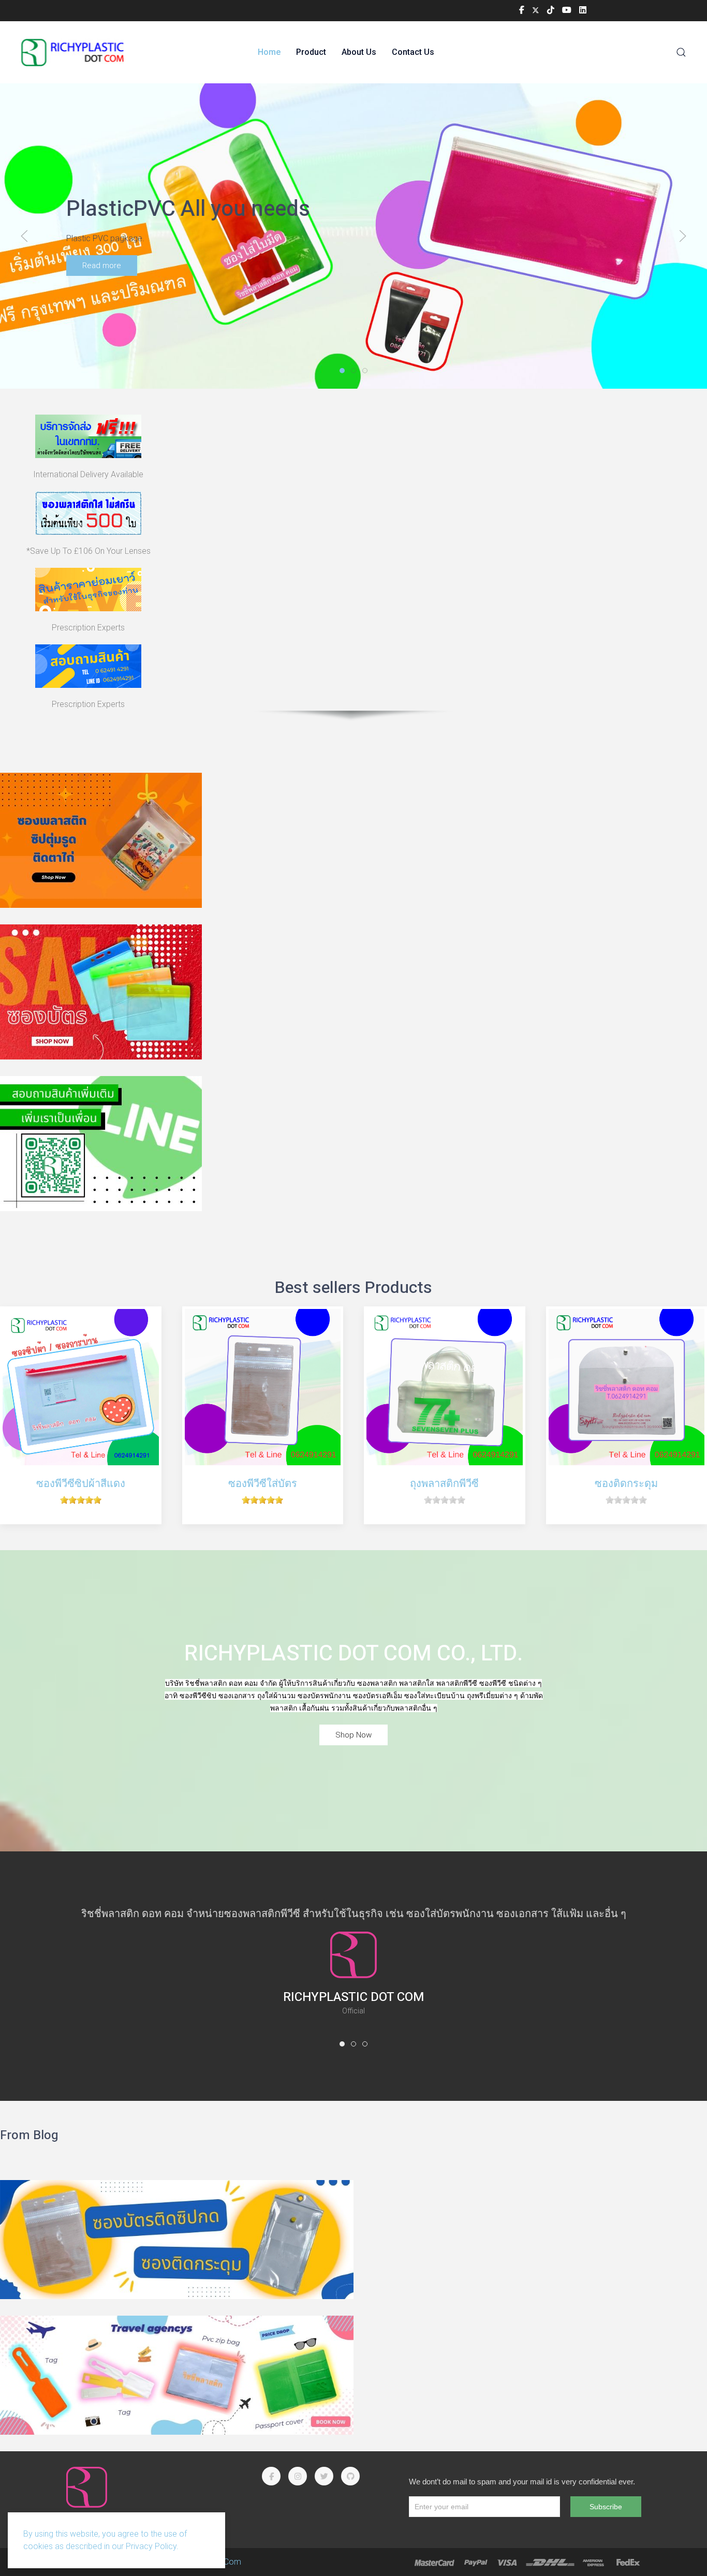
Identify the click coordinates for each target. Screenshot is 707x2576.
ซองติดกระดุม (626, 1483)
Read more (102, 266)
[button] (681, 52)
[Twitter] (536, 10)
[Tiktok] (551, 10)
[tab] (342, 371)
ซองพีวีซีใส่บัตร (263, 1483)
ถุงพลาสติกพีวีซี (444, 1483)
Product (311, 52)
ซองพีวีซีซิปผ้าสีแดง (81, 1483)
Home (269, 52)
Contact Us (413, 52)
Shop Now (353, 1735)
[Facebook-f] (522, 10)
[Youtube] (567, 10)
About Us (359, 52)
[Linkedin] (583, 10)
